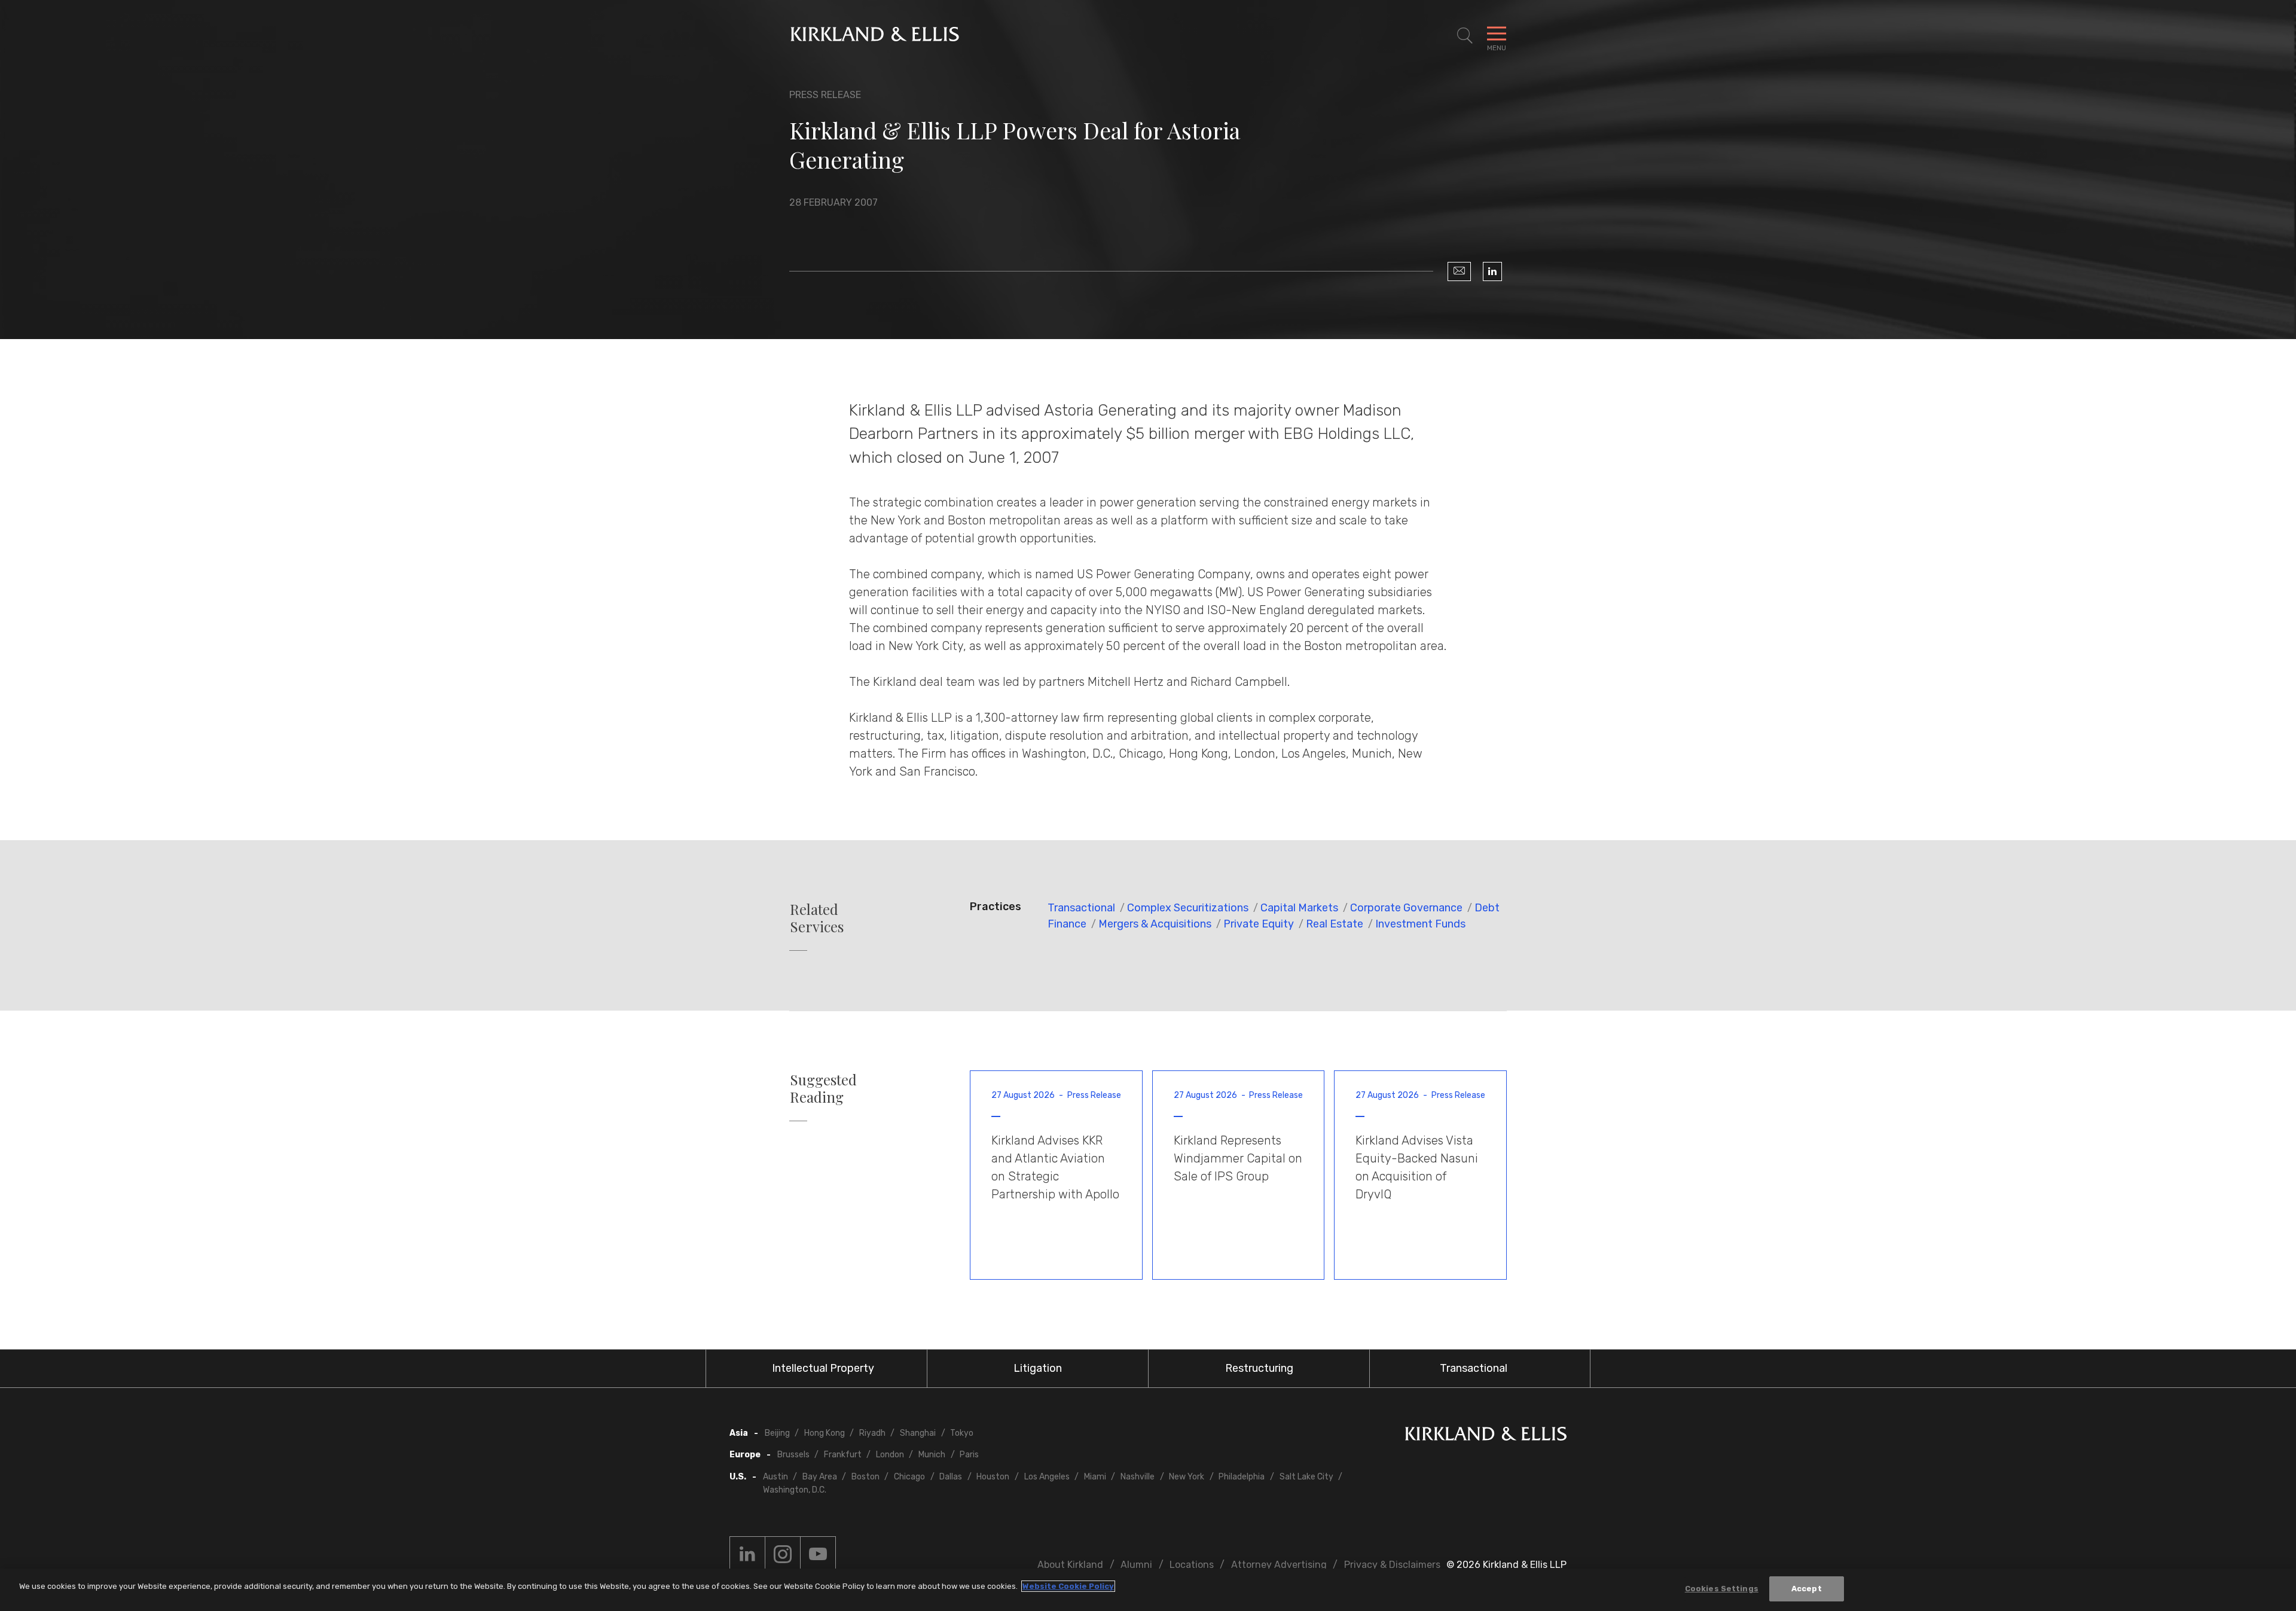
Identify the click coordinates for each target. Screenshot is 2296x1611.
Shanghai (918, 1433)
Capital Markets (1299, 908)
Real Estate (1335, 924)
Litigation (1038, 1368)
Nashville (1138, 1477)
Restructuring (1259, 1368)
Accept (1807, 1589)
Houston (993, 1477)
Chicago (909, 1477)
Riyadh (872, 1433)
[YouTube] (818, 1554)
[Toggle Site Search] (1465, 36)
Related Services (817, 918)
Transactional (1081, 908)
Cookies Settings (1722, 1589)
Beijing (777, 1433)
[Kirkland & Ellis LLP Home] (1486, 1436)
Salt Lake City (1306, 1477)
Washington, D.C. (795, 1490)
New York (1187, 1477)
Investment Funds (1420, 924)
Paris (969, 1455)
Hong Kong (825, 1433)
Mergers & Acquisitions (1155, 924)
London (890, 1455)
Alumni (1136, 1565)
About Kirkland (1070, 1565)
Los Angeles (1047, 1477)
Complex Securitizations (1188, 908)
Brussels (793, 1455)
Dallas (951, 1477)
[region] (1148, 1590)
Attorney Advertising (1279, 1565)
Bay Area (820, 1477)
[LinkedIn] (1492, 271)
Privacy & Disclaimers (1392, 1565)
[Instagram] (783, 1554)
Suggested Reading (823, 1088)
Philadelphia (1242, 1477)
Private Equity (1259, 924)
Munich (932, 1455)
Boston (865, 1477)
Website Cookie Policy (1068, 1586)
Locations (1192, 1565)
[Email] (1459, 271)
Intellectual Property (823, 1368)
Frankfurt (843, 1455)
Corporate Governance (1406, 908)
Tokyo (962, 1433)
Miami (1095, 1477)
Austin (775, 1477)
